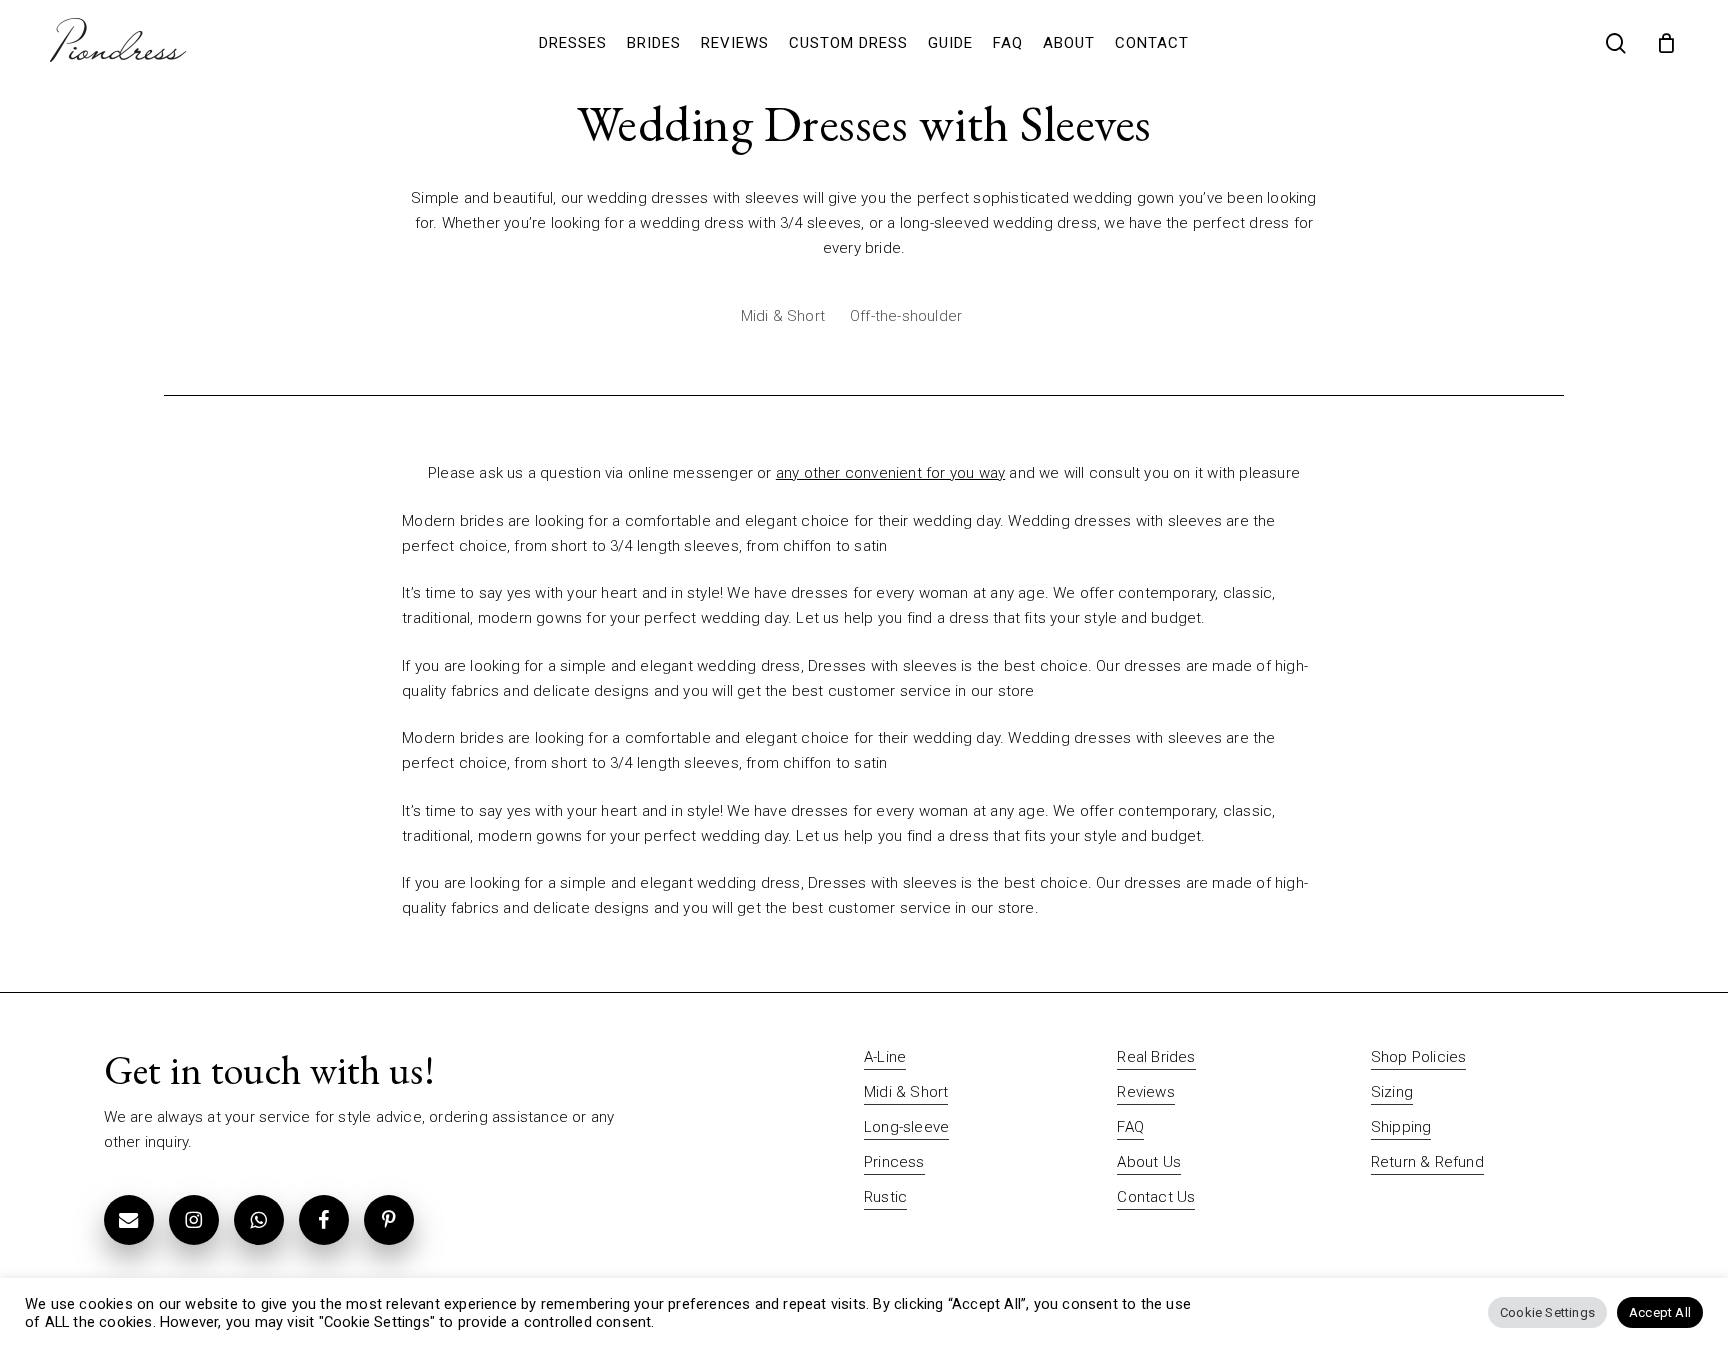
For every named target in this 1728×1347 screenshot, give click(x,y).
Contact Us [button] (1156, 1197)
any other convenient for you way (890, 473)
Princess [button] (894, 1162)
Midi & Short (783, 316)
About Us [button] (1149, 1162)
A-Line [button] (885, 1057)
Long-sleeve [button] (906, 1127)
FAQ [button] (1130, 1127)
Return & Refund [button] (1427, 1162)
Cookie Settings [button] (1547, 1312)
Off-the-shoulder (906, 316)
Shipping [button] (1401, 1127)
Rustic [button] (885, 1197)
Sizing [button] (1392, 1092)
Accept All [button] (1660, 1312)
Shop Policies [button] (1419, 1057)
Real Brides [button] (1156, 1057)
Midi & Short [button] (906, 1092)
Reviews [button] (1145, 1092)
